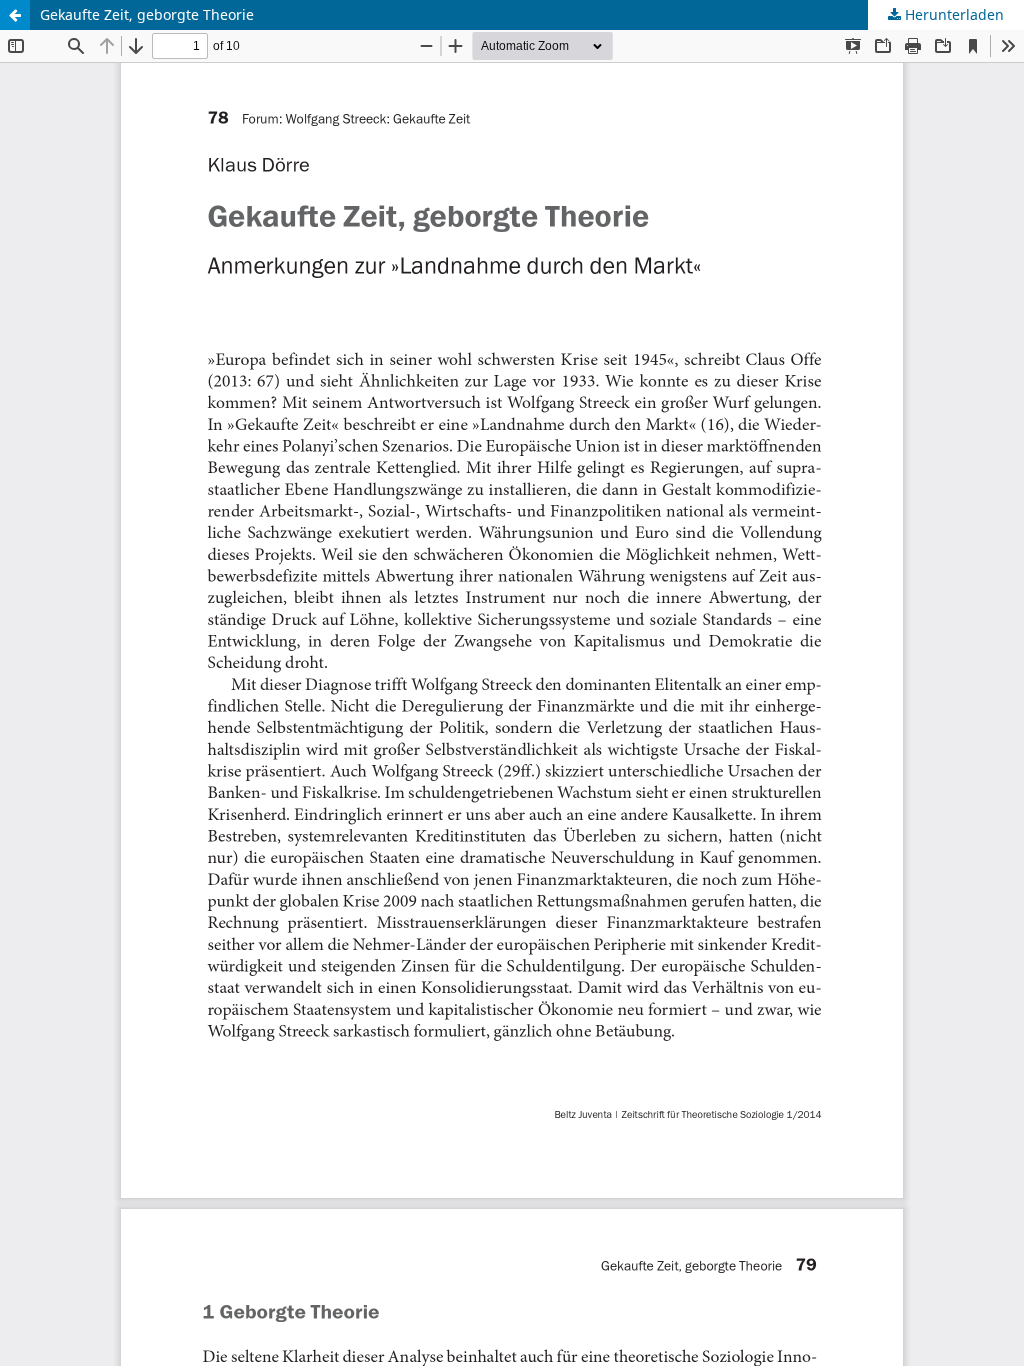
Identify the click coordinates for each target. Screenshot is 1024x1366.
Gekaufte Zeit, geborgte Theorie (147, 14)
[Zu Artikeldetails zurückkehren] (15, 15)
